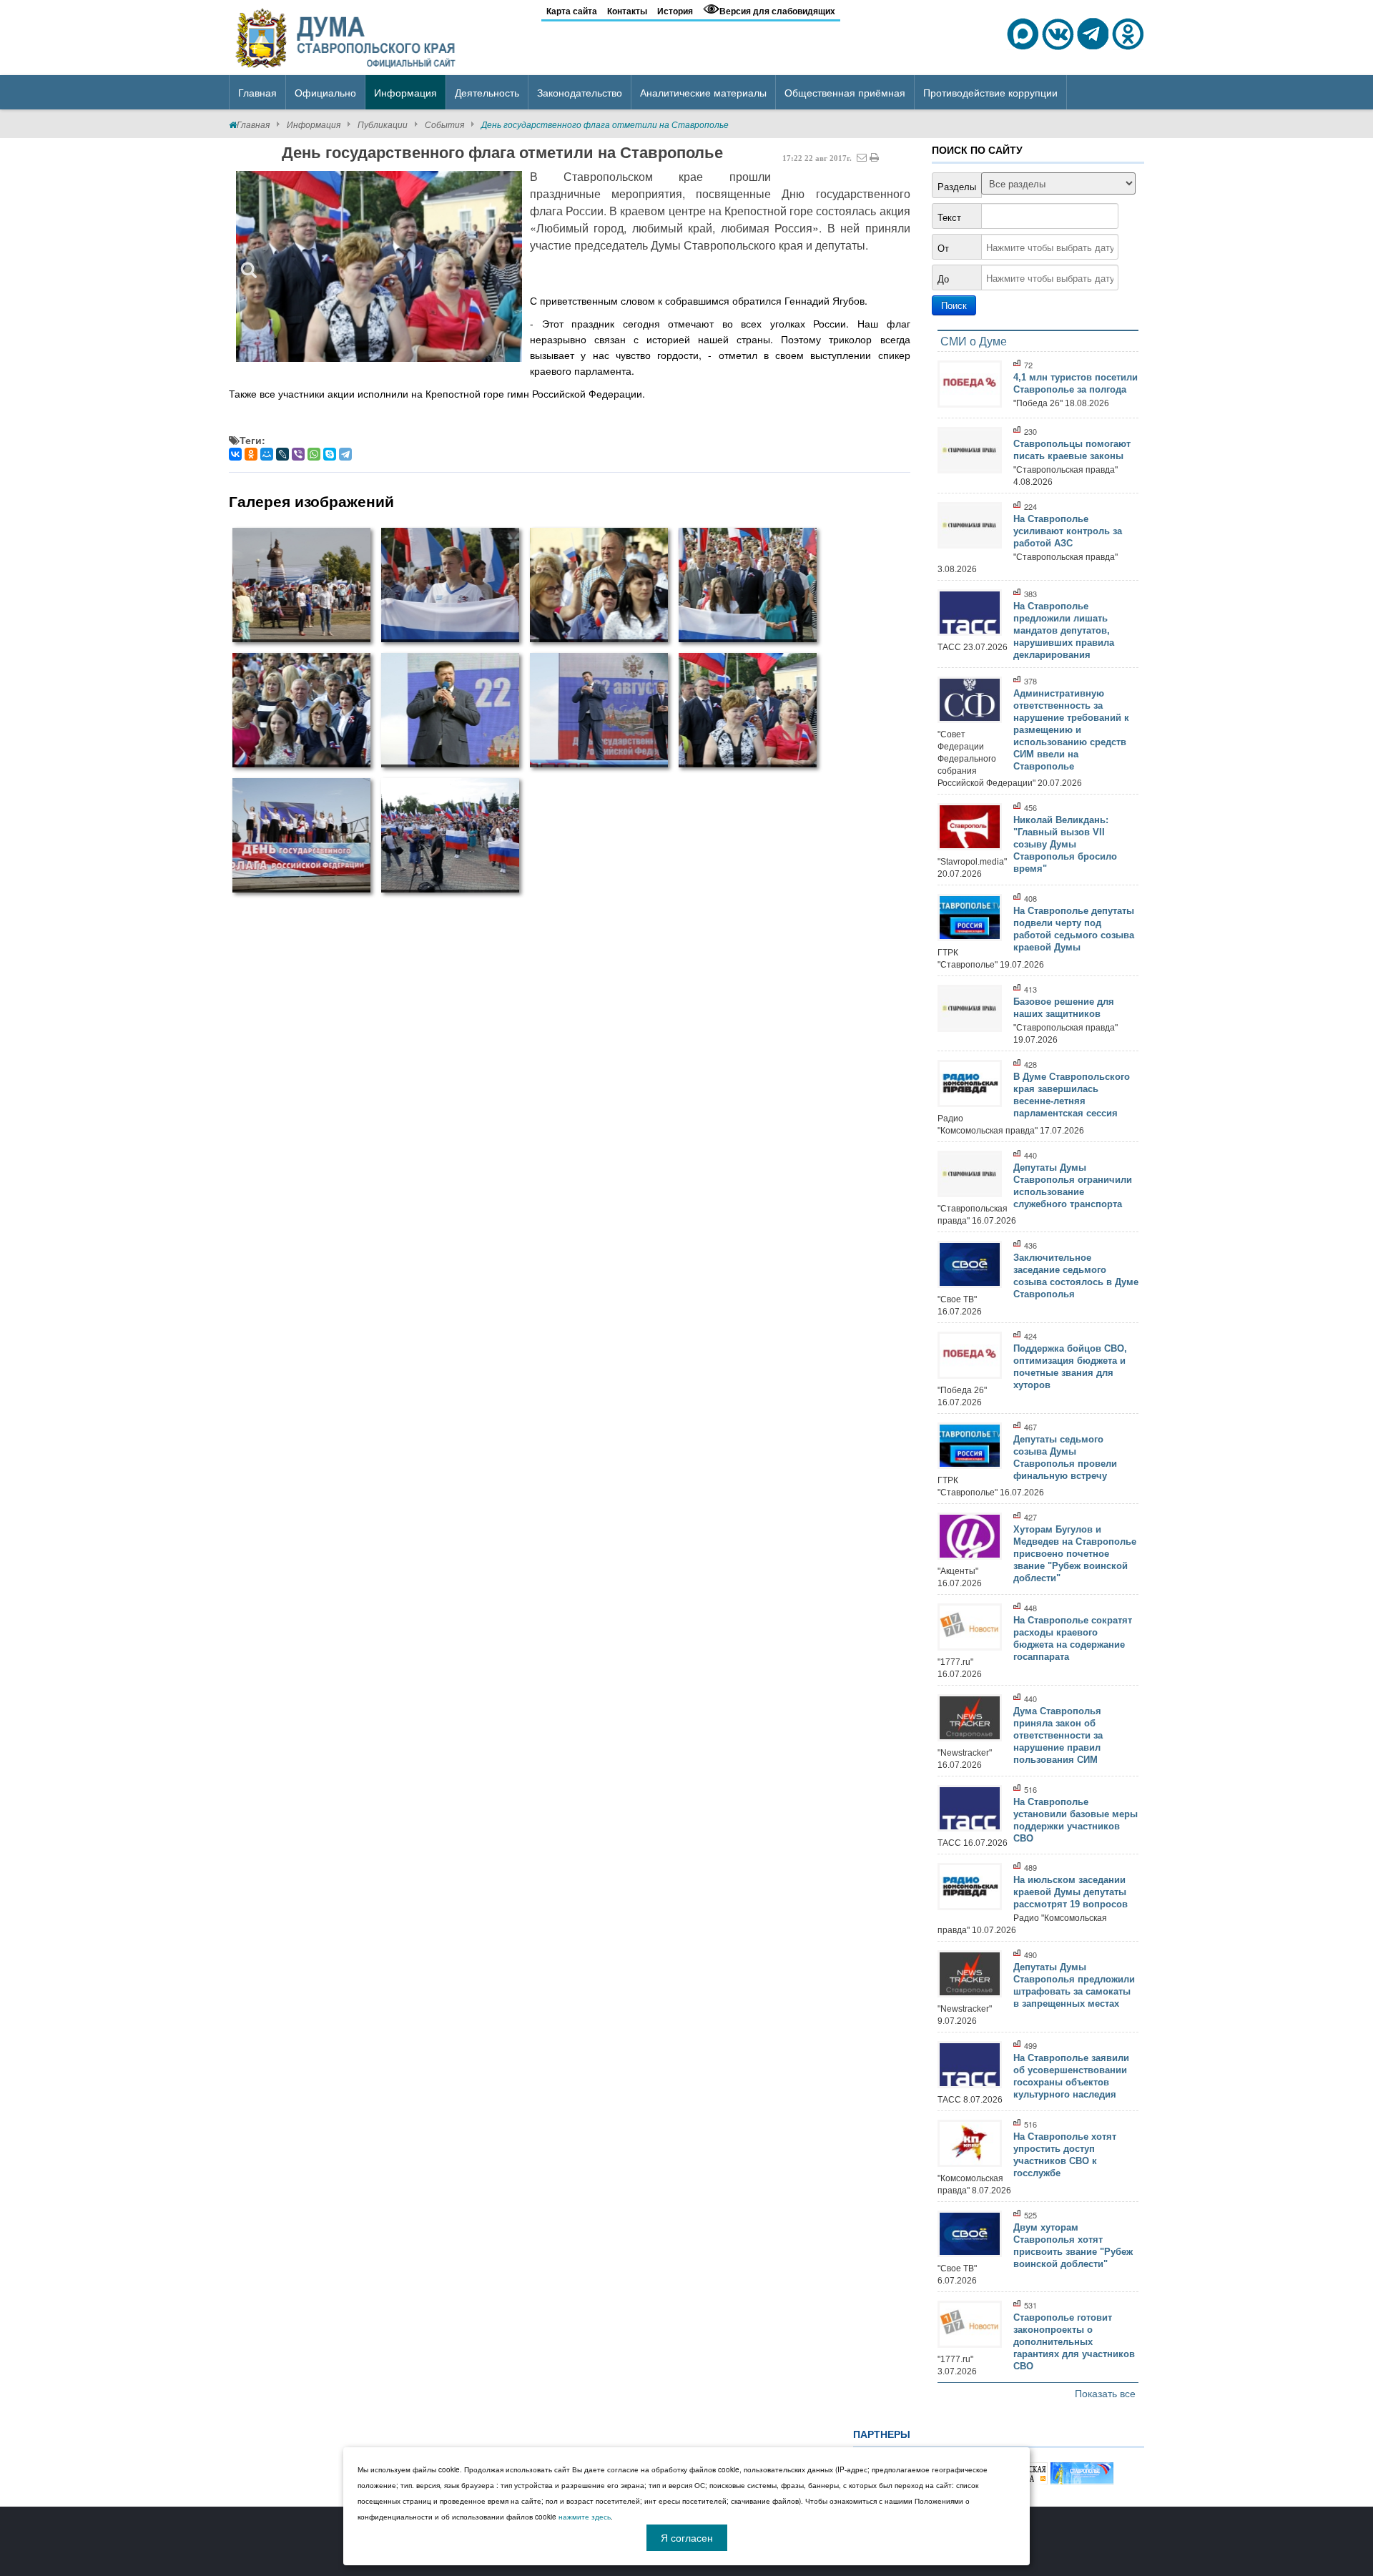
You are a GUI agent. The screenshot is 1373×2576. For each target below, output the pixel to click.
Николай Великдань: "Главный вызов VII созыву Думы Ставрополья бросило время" (1065, 844)
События (444, 124)
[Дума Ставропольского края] (347, 36)
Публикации (383, 124)
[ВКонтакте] (235, 454)
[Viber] (298, 454)
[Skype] (330, 454)
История (675, 11)
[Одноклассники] (251, 454)
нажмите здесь (585, 2517)
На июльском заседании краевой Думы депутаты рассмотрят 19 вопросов (1071, 1892)
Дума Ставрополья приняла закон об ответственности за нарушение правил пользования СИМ (1058, 1735)
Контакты (627, 11)
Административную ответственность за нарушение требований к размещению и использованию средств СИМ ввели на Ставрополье (1071, 730)
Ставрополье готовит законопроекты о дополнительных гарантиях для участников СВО (1074, 2342)
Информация (314, 124)
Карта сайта (572, 11)
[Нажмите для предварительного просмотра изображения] (379, 266)
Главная (253, 124)
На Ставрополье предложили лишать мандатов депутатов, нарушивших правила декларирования (1064, 630)
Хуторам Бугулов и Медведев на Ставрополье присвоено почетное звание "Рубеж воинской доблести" (1075, 1554)
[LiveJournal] (282, 454)
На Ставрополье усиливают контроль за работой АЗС (1068, 531)
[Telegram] (345, 454)
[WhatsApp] (314, 454)
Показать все (1105, 2393)
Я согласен (687, 2537)
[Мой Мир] (267, 454)
